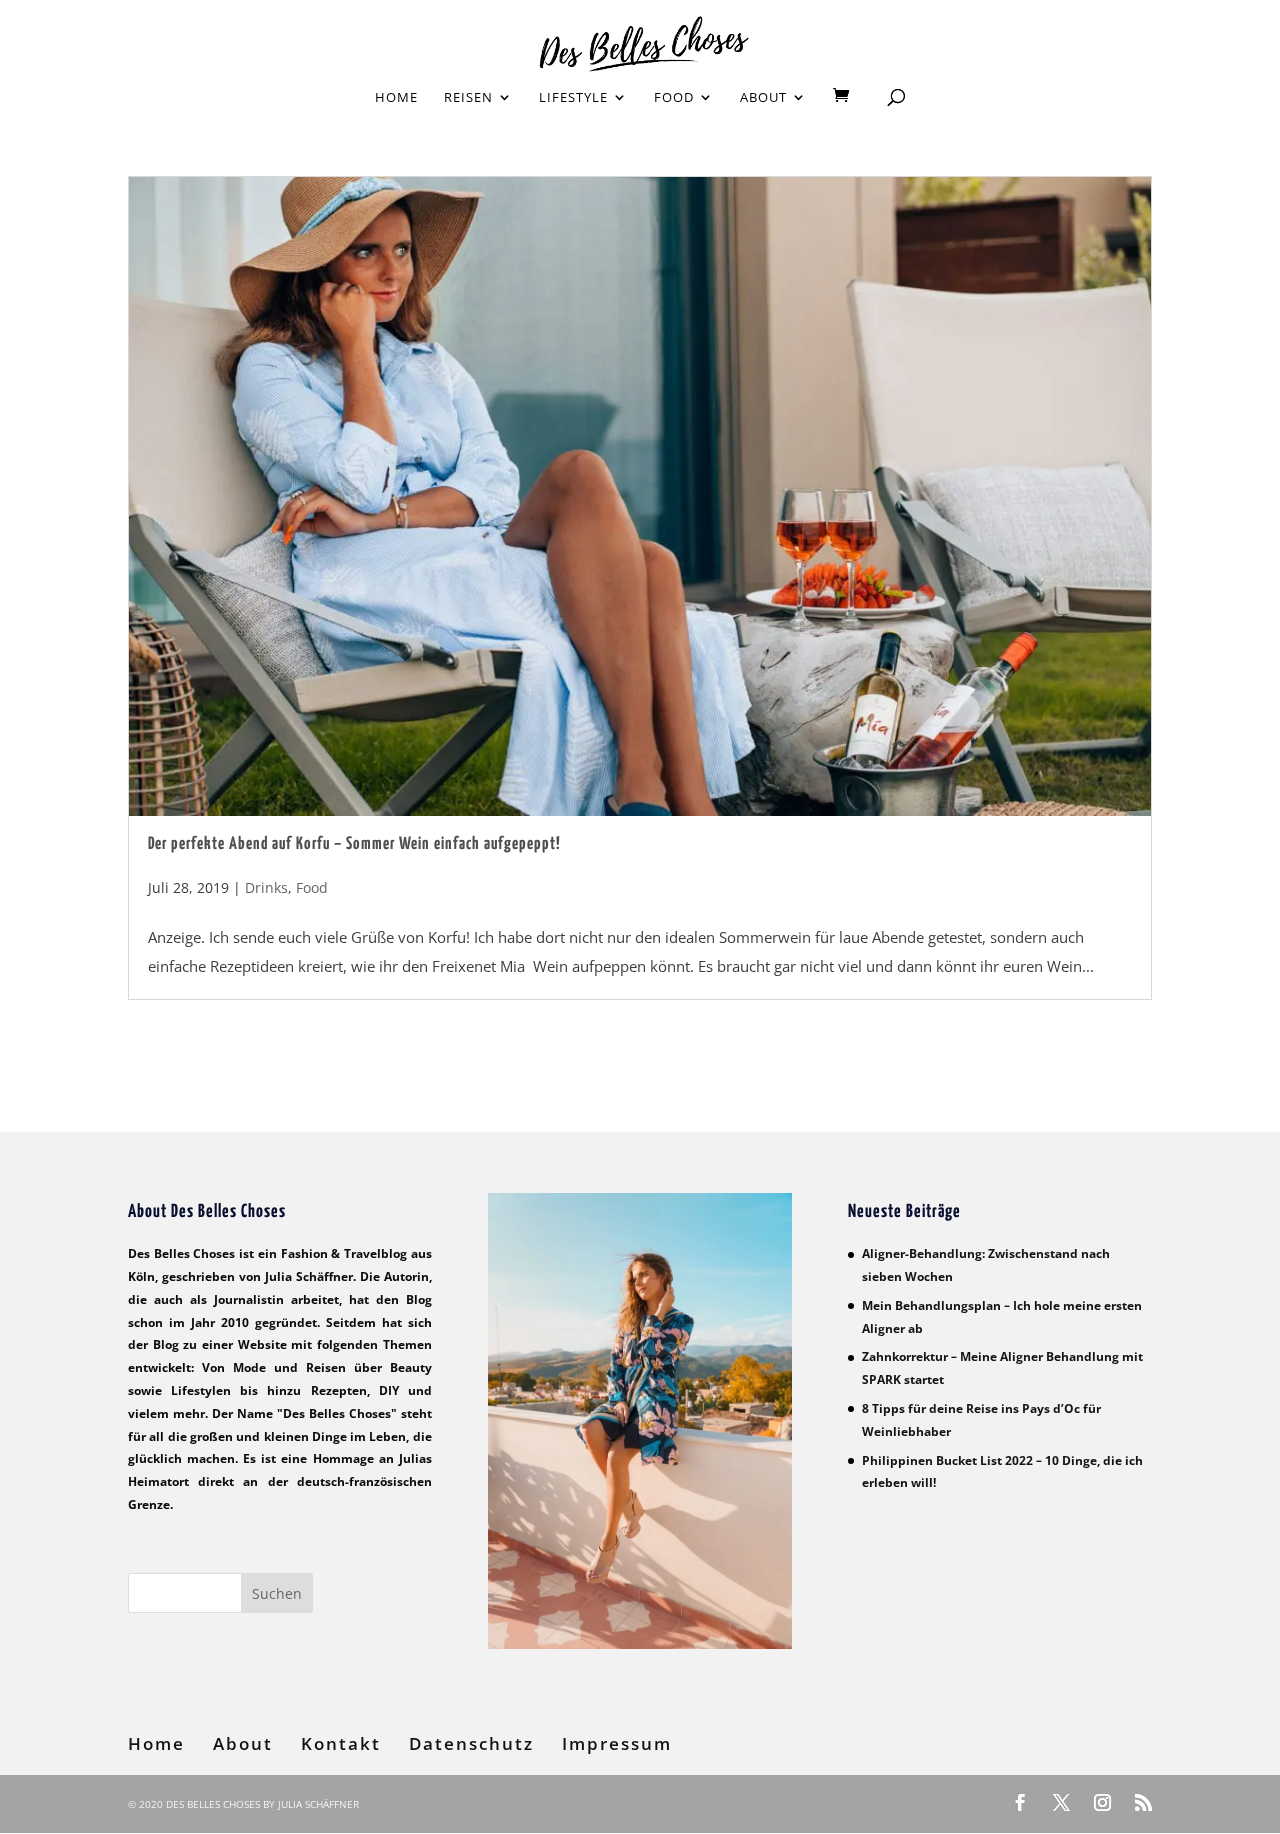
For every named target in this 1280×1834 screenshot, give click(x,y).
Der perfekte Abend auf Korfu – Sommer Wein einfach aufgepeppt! (354, 844)
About (763, 98)
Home (396, 98)
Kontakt (341, 1743)
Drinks (266, 887)
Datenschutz (471, 1743)
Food (674, 98)
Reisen (468, 98)
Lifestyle (573, 98)
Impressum (617, 1743)
